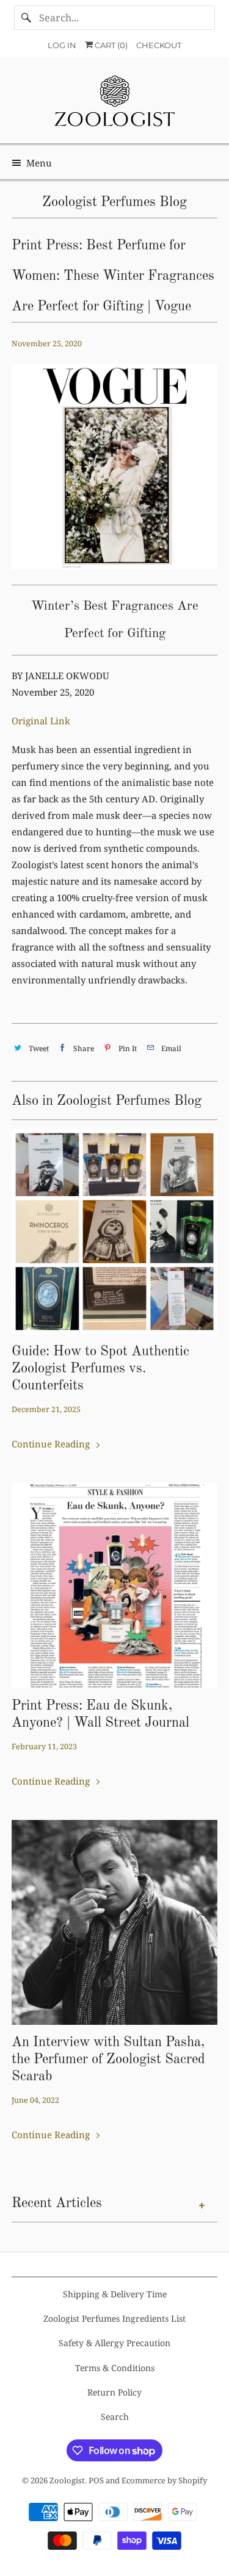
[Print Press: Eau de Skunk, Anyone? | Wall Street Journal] (114, 1585)
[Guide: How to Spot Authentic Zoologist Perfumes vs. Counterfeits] (114, 1232)
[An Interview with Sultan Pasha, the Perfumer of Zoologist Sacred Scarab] (114, 1922)
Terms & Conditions (115, 2368)
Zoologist (67, 2480)
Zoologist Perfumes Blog (114, 202)
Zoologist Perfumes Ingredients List (114, 2318)
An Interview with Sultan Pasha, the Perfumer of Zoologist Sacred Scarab (108, 2060)
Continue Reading (52, 1444)
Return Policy (114, 2392)
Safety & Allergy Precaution (114, 2343)
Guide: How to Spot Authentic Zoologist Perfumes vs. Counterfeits (100, 1369)
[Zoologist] (114, 105)
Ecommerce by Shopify (164, 2480)
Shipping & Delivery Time (115, 2294)
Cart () (110, 45)
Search (115, 2417)
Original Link (41, 721)
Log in (62, 45)
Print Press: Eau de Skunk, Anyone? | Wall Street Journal (100, 1714)
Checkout (159, 45)
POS (96, 2480)
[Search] (26, 18)
